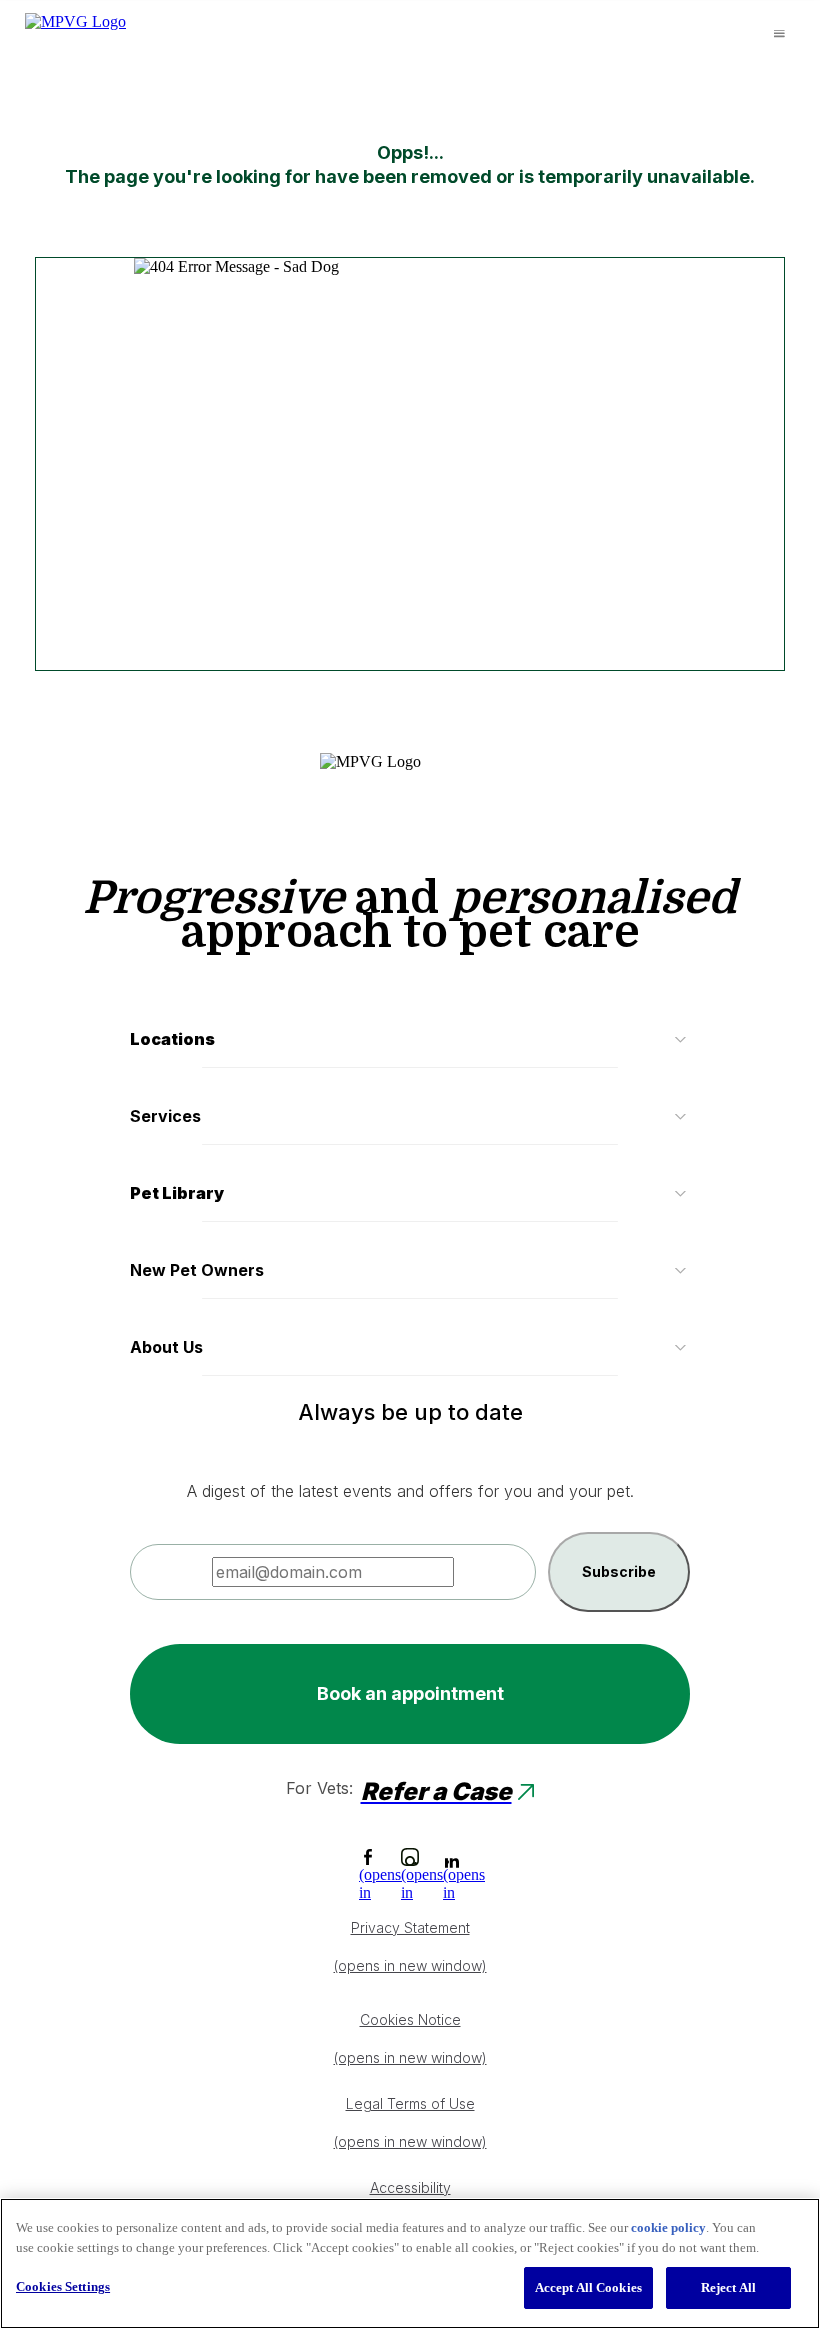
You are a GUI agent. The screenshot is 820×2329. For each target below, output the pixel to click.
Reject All (728, 2287)
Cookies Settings (63, 2286)
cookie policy (668, 2227)
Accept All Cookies (588, 2287)
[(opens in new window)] (368, 1857)
